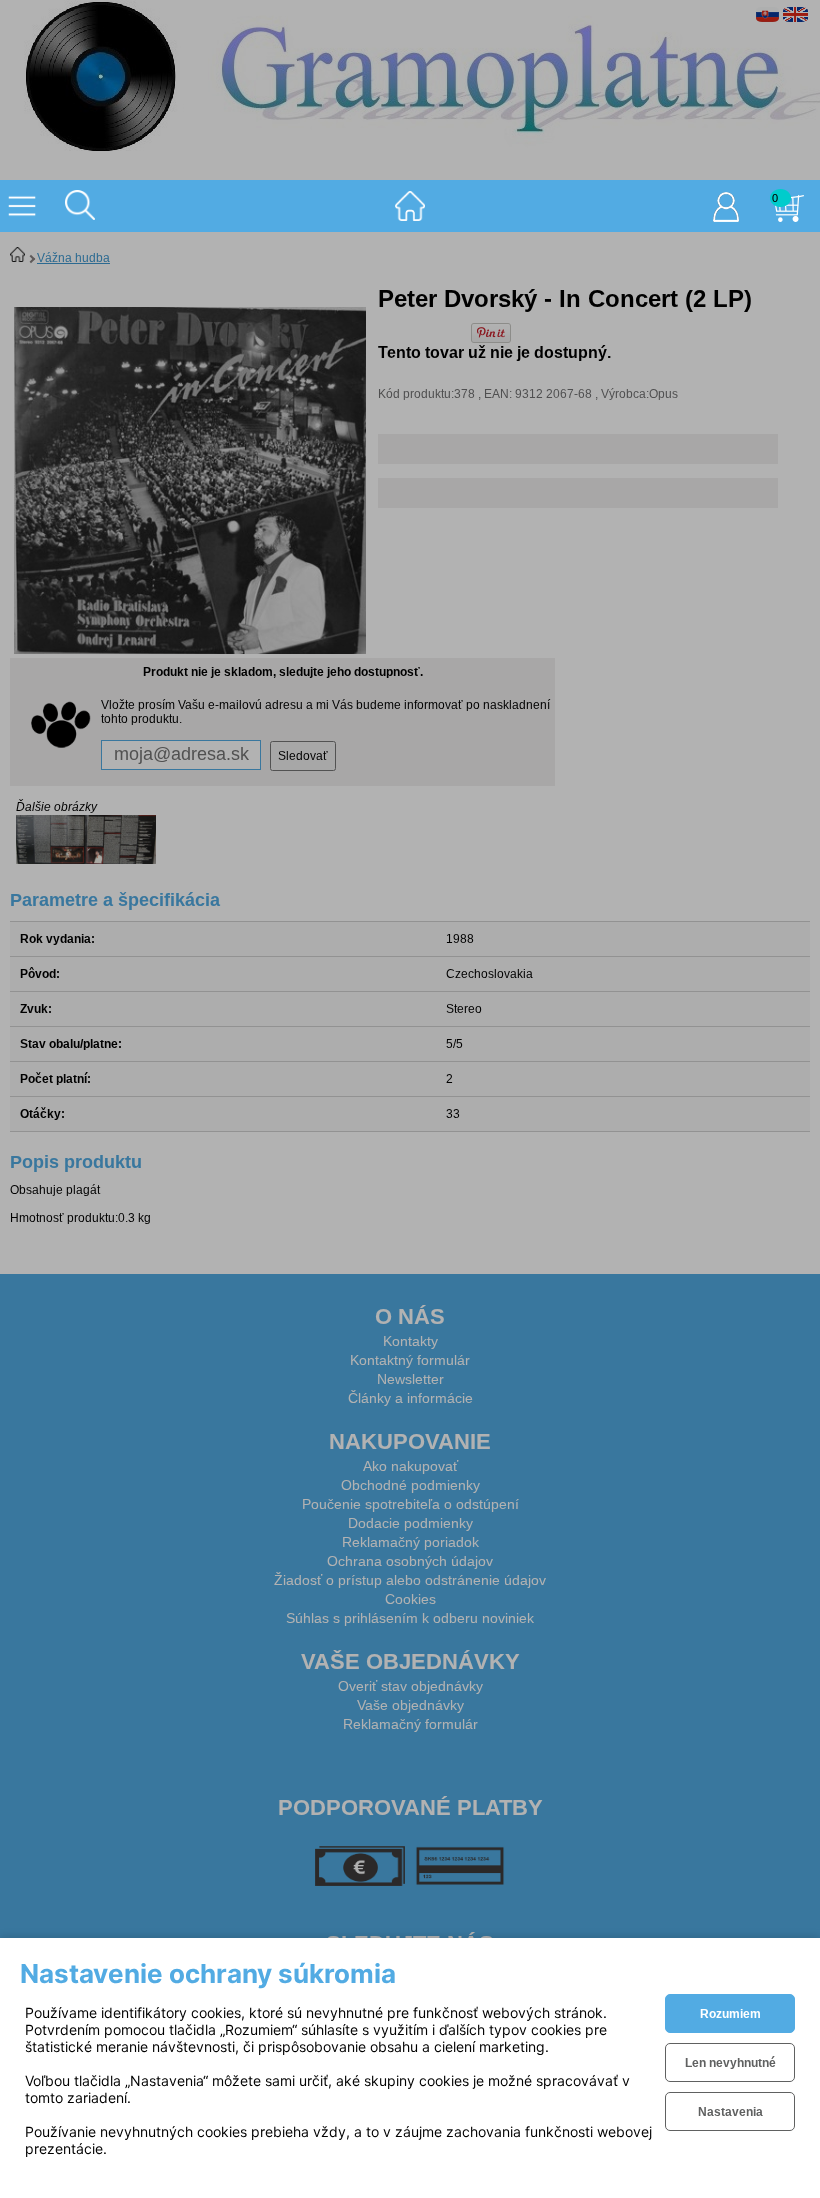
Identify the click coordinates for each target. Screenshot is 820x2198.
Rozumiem (730, 2014)
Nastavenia (730, 2112)
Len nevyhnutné (730, 2063)
